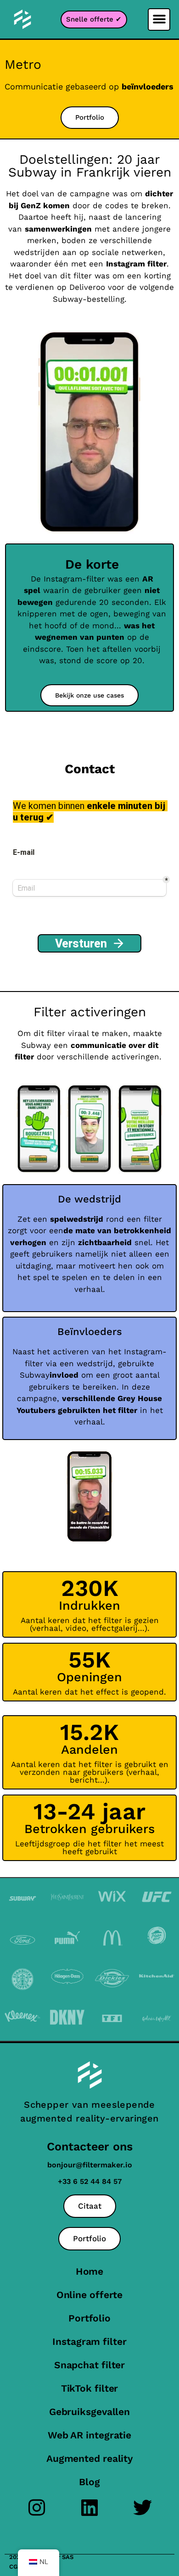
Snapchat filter (90, 2365)
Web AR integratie (89, 2435)
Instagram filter (89, 2341)
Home (90, 2271)
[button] (159, 19)
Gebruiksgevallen (89, 2412)
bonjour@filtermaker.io (90, 2165)
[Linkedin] (90, 2507)
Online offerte (90, 2295)
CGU (15, 2567)
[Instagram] (37, 2507)
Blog (89, 2482)
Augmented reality (89, 2458)
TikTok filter (90, 2388)
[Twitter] (143, 2507)
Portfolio (89, 2318)
